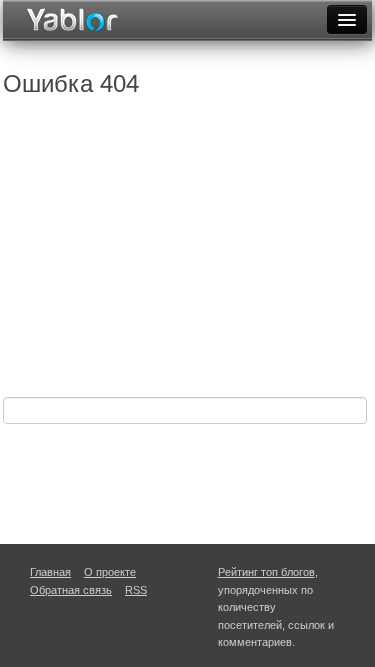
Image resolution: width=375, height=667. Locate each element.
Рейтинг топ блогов (266, 572)
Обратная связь (71, 590)
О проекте (110, 572)
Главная (50, 572)
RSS (136, 590)
